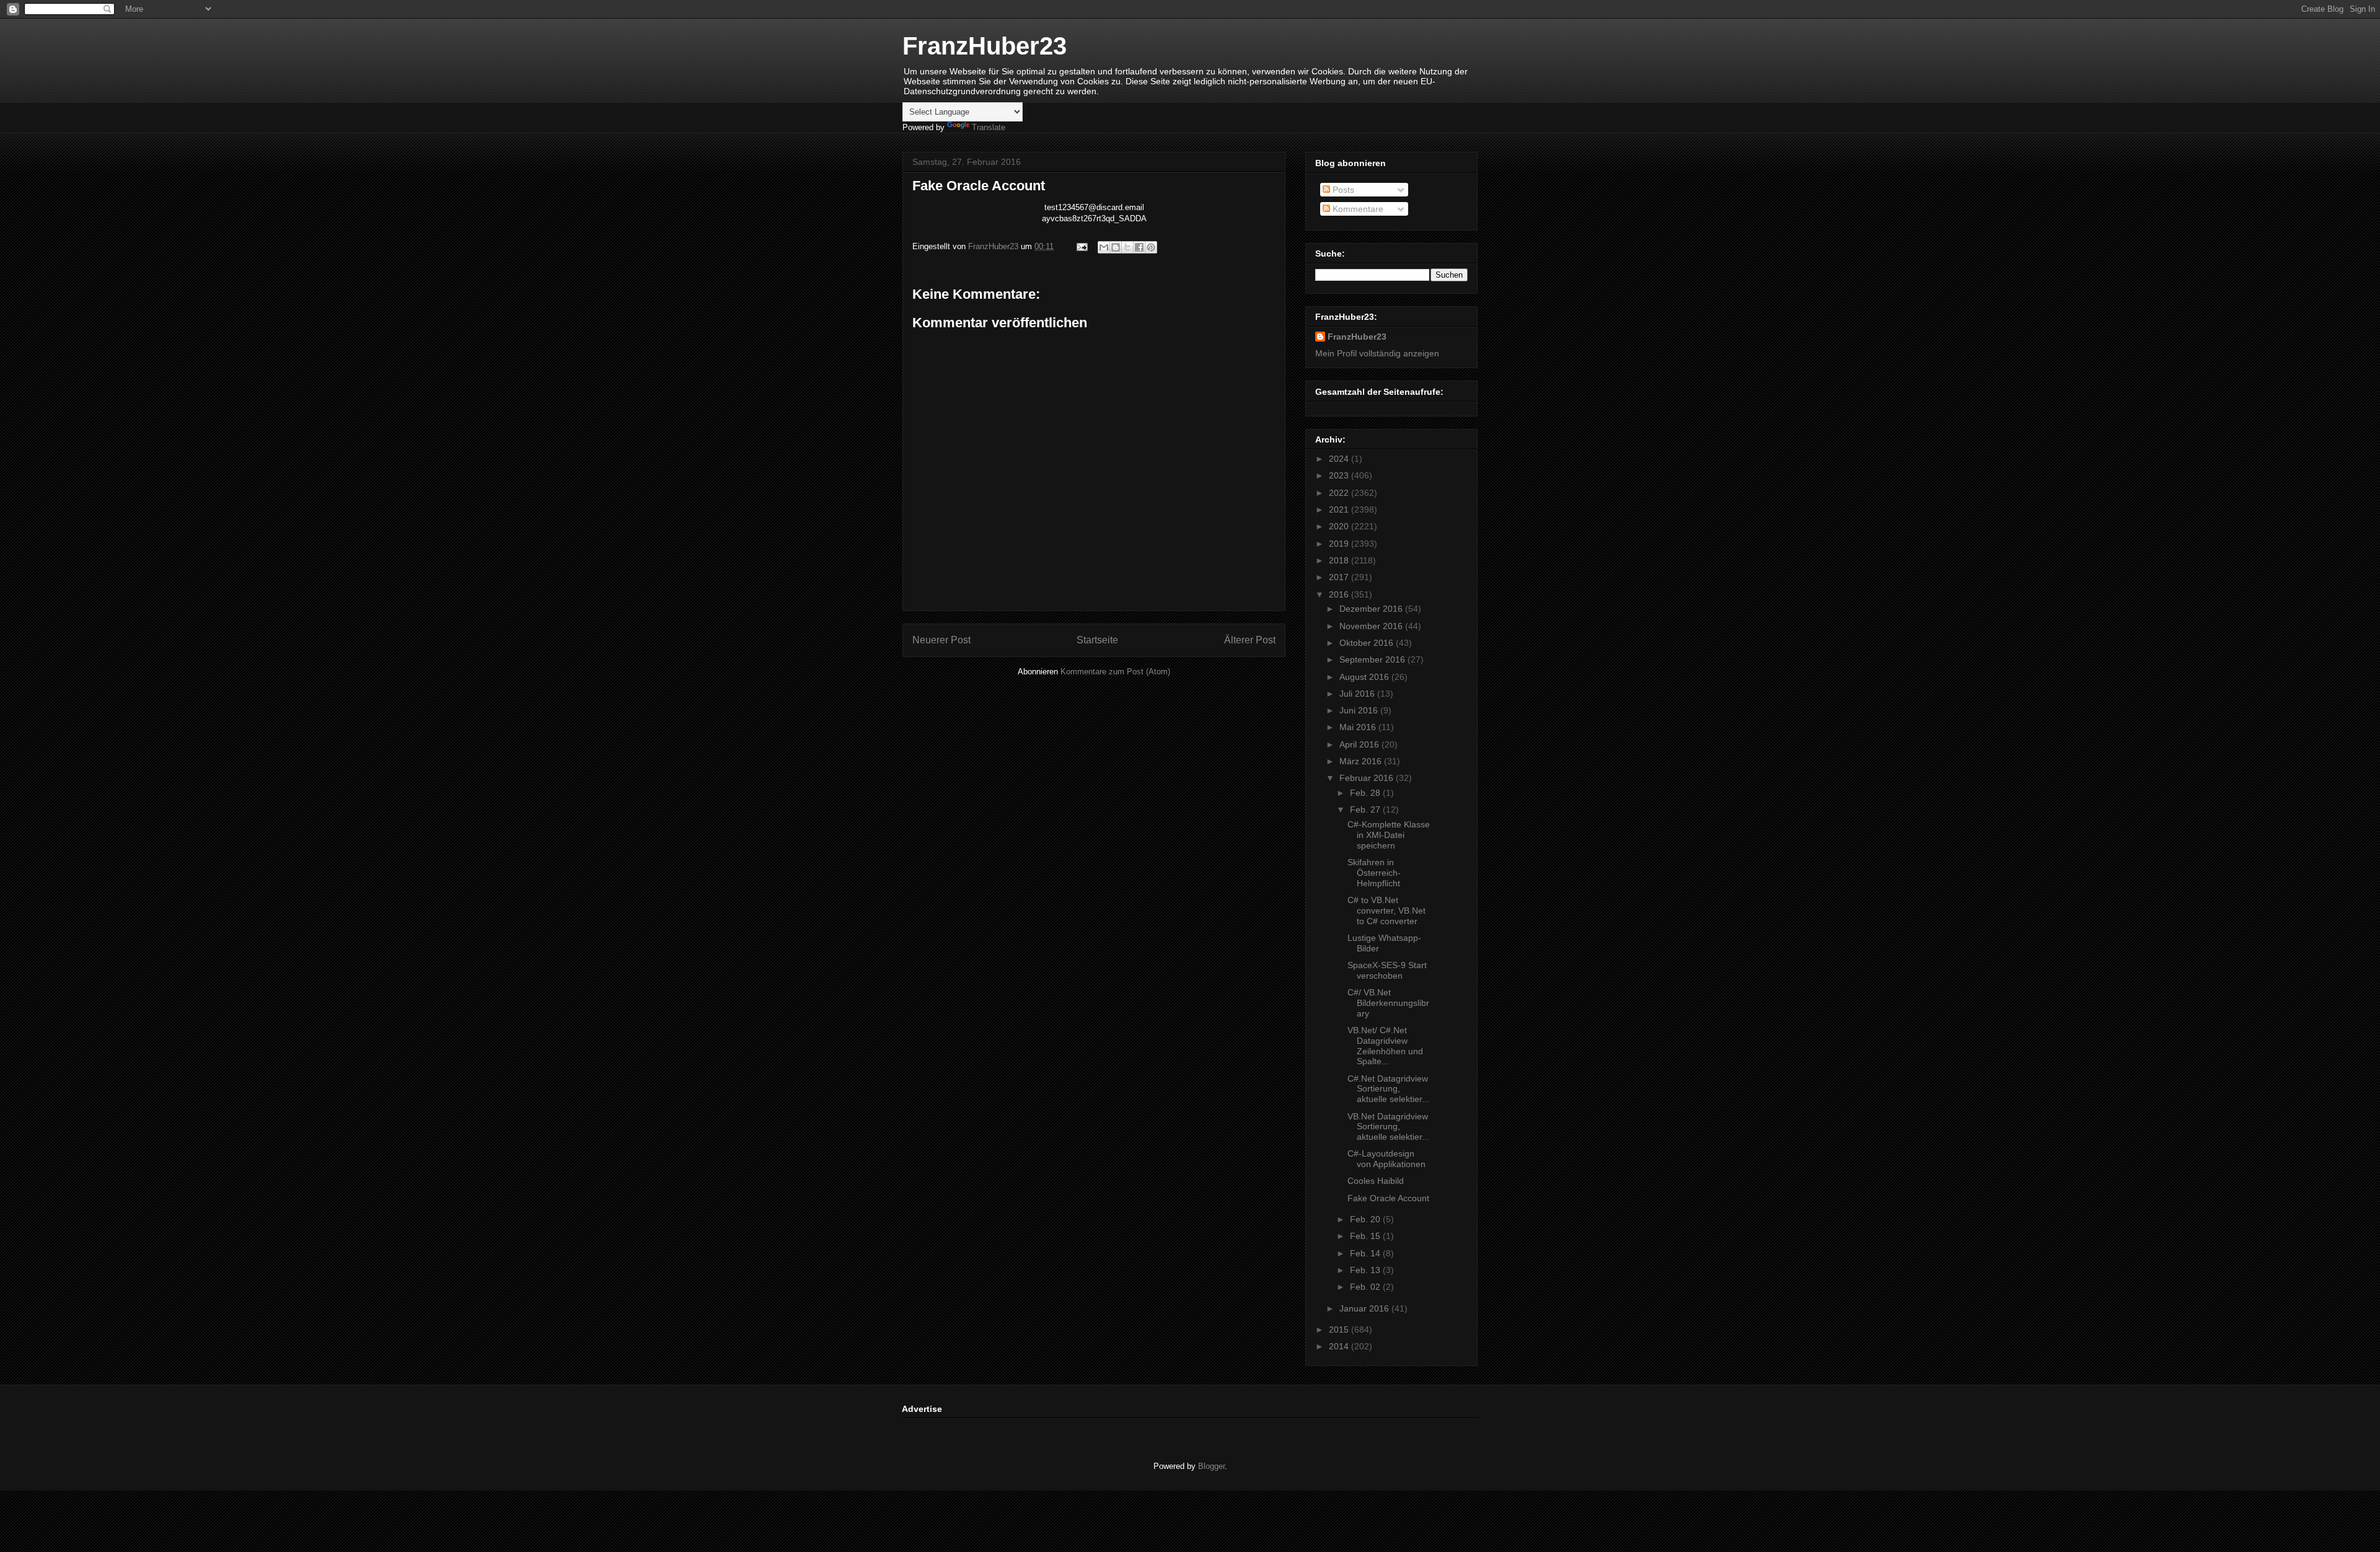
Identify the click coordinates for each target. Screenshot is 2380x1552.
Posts (1342, 190)
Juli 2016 (1358, 694)
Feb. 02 (1366, 1287)
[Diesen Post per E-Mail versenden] (1104, 247)
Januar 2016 (1365, 1308)
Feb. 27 (1366, 809)
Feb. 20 (1366, 1219)
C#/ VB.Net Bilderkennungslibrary (1388, 1003)
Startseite (1097, 640)
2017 (1340, 577)
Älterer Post (1250, 640)
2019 (1340, 544)
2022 (1340, 493)
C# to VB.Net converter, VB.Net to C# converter (1386, 910)
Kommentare (1357, 209)
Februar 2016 (1368, 778)
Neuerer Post (941, 640)
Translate (989, 127)
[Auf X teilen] (1127, 247)
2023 (1340, 475)
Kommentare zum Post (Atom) (1115, 672)
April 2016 (1360, 744)
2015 (1340, 1329)
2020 (1340, 526)
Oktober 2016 (1368, 643)
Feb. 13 (1366, 1270)
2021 (1340, 509)
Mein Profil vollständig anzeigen (1377, 353)
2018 (1340, 560)
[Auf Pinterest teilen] (1151, 247)
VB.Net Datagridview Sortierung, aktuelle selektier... (1388, 1127)
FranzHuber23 (985, 46)
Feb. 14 (1366, 1253)
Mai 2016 (1359, 727)
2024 (1340, 459)
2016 (1340, 594)
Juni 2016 (1360, 710)
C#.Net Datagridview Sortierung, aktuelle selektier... (1388, 1089)
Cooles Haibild (1376, 1181)
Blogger (1211, 1466)
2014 (1340, 1346)
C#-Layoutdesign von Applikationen (1386, 1159)
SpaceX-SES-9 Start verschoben (1387, 970)
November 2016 (1372, 626)
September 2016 (1373, 659)
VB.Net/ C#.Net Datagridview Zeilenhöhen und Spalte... (1385, 1046)
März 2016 (1362, 761)
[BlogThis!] (1116, 247)
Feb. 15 (1366, 1236)
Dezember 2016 (1372, 609)
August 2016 (1365, 677)
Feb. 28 (1366, 793)
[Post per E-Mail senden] (1081, 246)
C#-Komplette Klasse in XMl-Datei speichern (1389, 835)
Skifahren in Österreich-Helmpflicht (1374, 873)
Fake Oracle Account (1388, 1198)
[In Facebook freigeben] (1139, 247)
